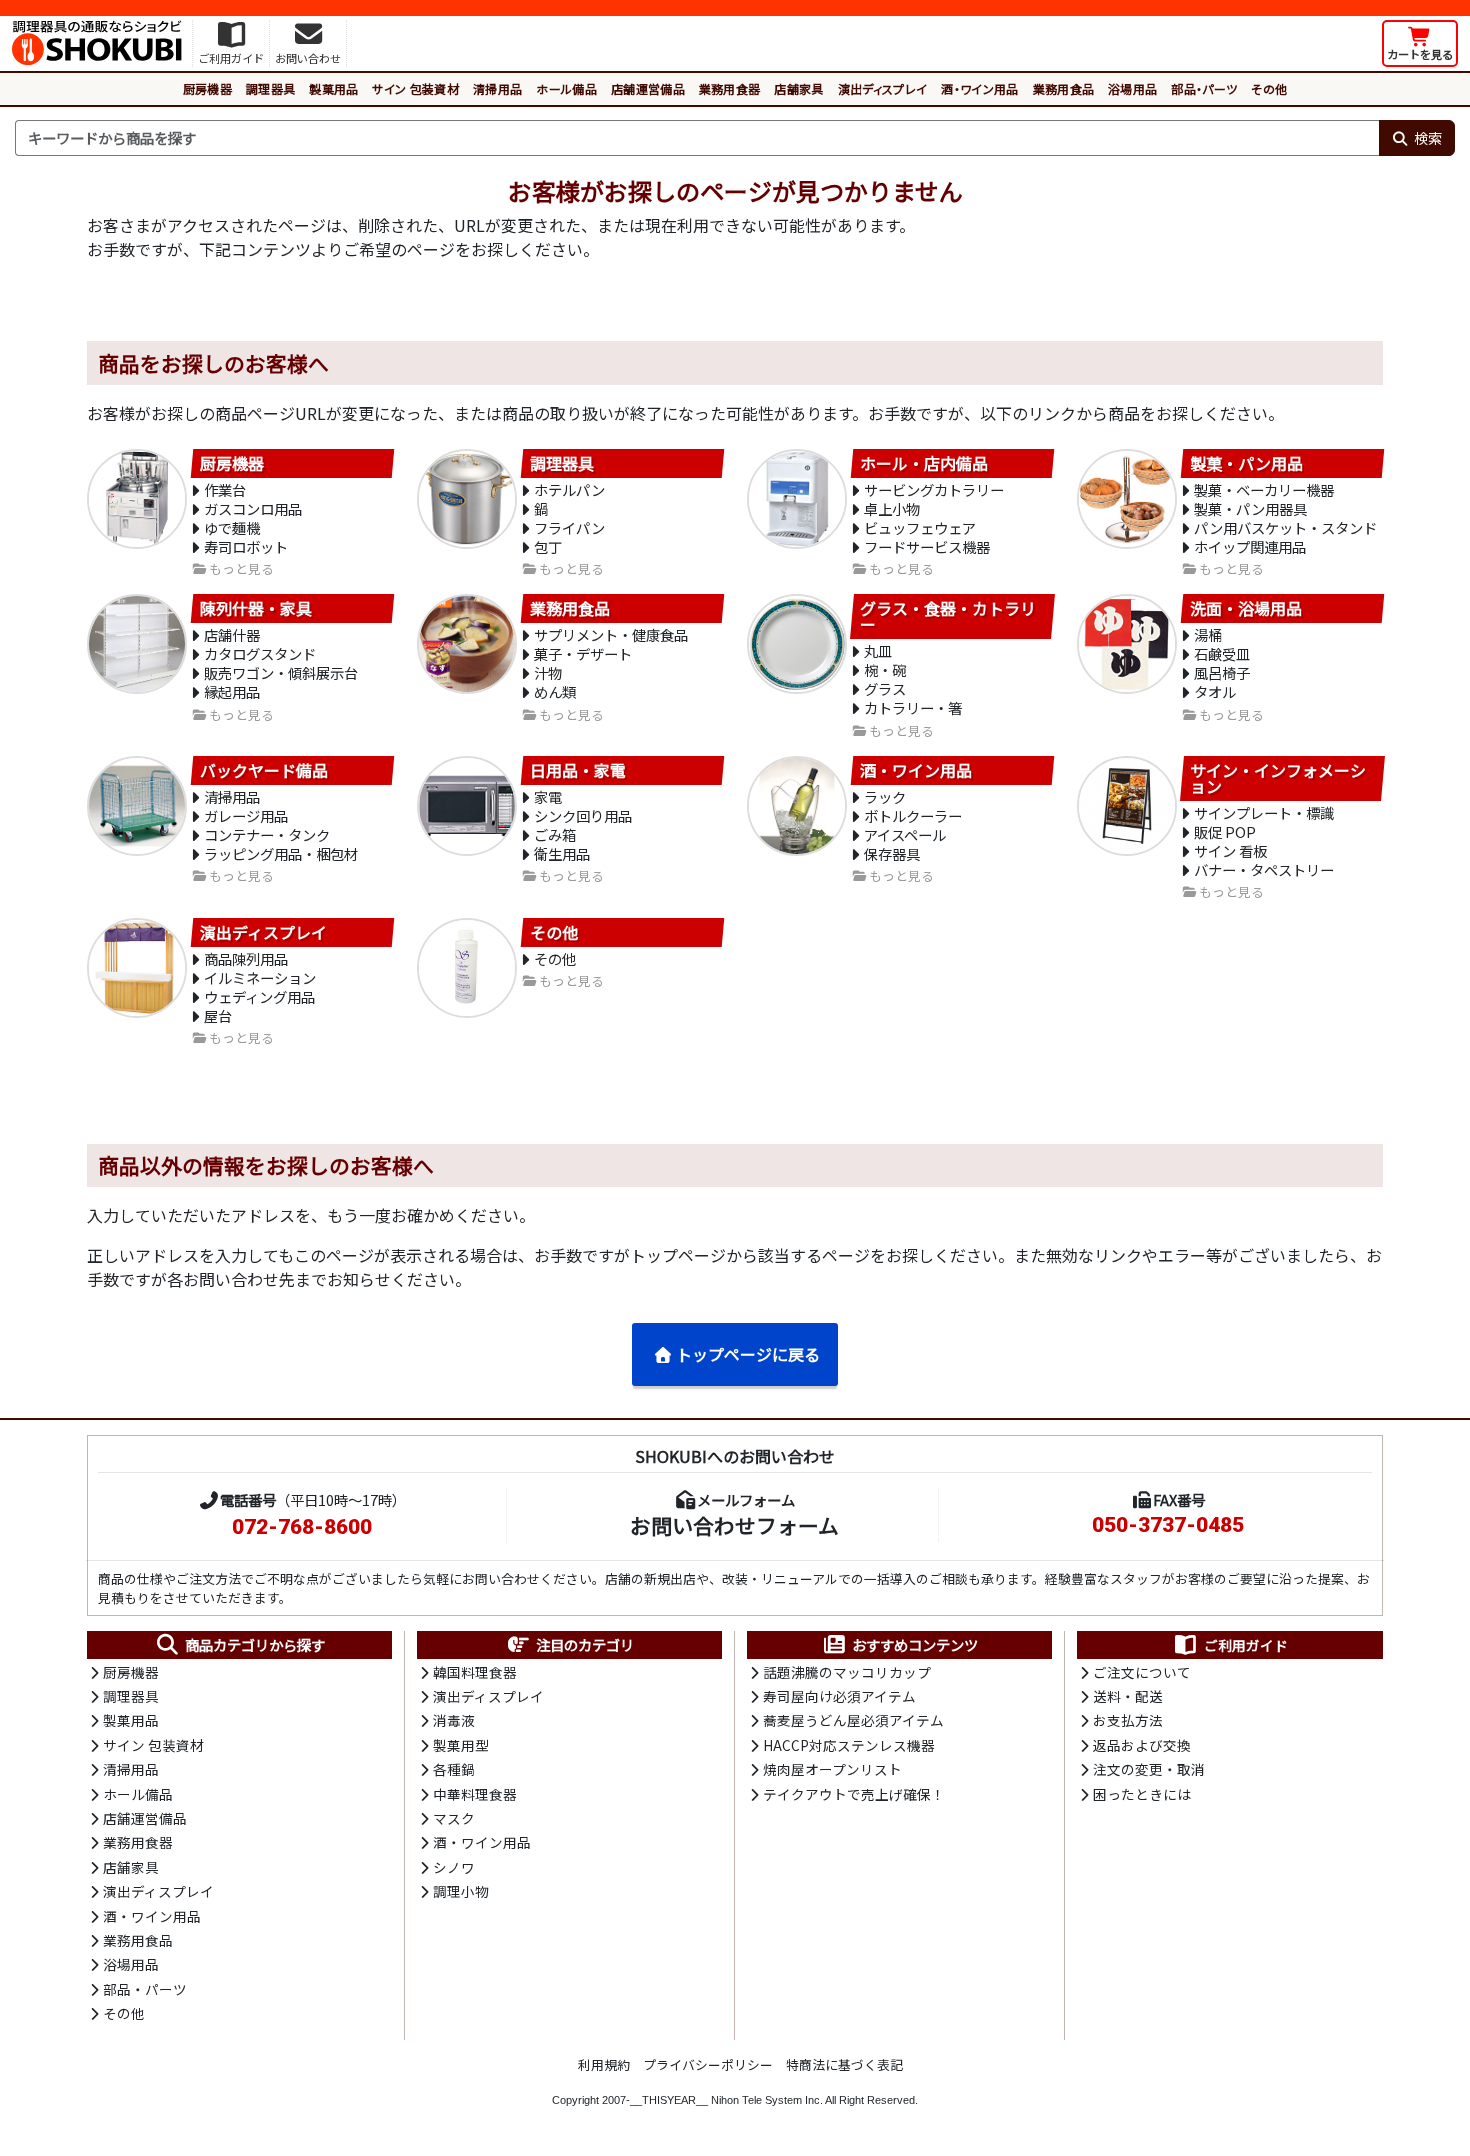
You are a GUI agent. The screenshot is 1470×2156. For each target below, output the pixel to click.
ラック (885, 796)
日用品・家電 (578, 771)
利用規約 (604, 2064)
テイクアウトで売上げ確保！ (854, 1794)
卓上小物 (892, 508)
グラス (885, 688)
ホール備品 (566, 88)
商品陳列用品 (246, 958)
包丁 (548, 546)
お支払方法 (1128, 1720)
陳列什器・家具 (256, 609)
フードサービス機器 (927, 546)
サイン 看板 (1230, 850)
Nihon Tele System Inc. (767, 2100)
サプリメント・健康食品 (611, 634)
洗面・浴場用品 (1246, 609)
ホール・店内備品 (924, 463)
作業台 (225, 489)
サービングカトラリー (934, 489)
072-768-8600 (302, 1527)
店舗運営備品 (648, 88)
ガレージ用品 (246, 815)
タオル (1215, 691)
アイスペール (905, 834)
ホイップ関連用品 (1250, 546)
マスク (454, 1818)
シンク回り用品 (583, 815)
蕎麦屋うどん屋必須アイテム (853, 1720)
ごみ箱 (555, 834)
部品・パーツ (1204, 88)
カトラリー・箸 (913, 707)
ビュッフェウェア (920, 527)
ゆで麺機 (232, 527)
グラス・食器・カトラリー (948, 617)
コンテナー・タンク (267, 834)
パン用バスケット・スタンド (1285, 527)
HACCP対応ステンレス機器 (849, 1745)
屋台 (218, 1015)
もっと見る (241, 570)
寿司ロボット (246, 546)
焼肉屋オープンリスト (832, 1769)
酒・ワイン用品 (979, 88)
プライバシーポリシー (708, 2064)
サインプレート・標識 (1264, 812)
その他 (1269, 88)
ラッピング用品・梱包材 (281, 853)
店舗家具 (798, 88)
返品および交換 (1142, 1745)
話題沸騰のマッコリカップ (847, 1672)
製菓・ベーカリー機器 (1264, 489)
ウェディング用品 (259, 996)
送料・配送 (1128, 1696)
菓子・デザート (583, 653)
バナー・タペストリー (1264, 869)
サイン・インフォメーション (1278, 779)
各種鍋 (454, 1769)
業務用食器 (730, 88)
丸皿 (878, 650)
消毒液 (454, 1720)
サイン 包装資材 (415, 88)
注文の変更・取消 (1149, 1769)
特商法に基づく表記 (844, 2064)
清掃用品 (497, 88)
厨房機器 (207, 88)
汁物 (548, 672)
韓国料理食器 (475, 1672)
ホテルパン (569, 489)
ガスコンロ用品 (253, 508)
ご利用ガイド (1246, 1645)
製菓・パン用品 (1246, 463)
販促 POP (1225, 831)
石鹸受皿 (1222, 653)
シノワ (454, 1867)
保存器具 (892, 853)
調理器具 (270, 88)
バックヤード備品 (264, 771)
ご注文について (1142, 1672)
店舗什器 (232, 634)
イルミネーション (260, 977)
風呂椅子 (1222, 672)
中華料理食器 (475, 1794)
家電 (548, 796)
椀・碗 (885, 669)
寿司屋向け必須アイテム (839, 1696)
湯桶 (1208, 634)
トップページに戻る (748, 1354)
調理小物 (461, 1891)
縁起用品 (232, 691)
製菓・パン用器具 (1250, 508)
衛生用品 (562, 853)
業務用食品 (1064, 88)
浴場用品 (1132, 88)
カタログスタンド (260, 653)
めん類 (555, 691)
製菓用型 (461, 1745)
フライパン (569, 527)
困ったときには (1142, 1794)
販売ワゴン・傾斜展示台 (281, 672)
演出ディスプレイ (883, 88)
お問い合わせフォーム (734, 1525)
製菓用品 (333, 88)
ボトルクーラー (913, 815)
